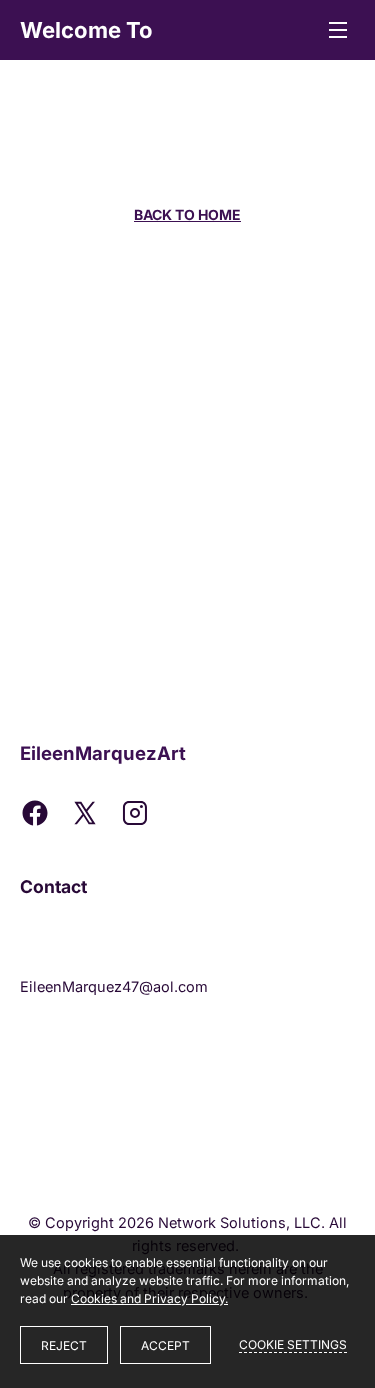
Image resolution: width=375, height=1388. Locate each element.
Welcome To (86, 30)
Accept (165, 1345)
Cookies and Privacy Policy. (149, 1298)
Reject (64, 1345)
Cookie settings (293, 1344)
